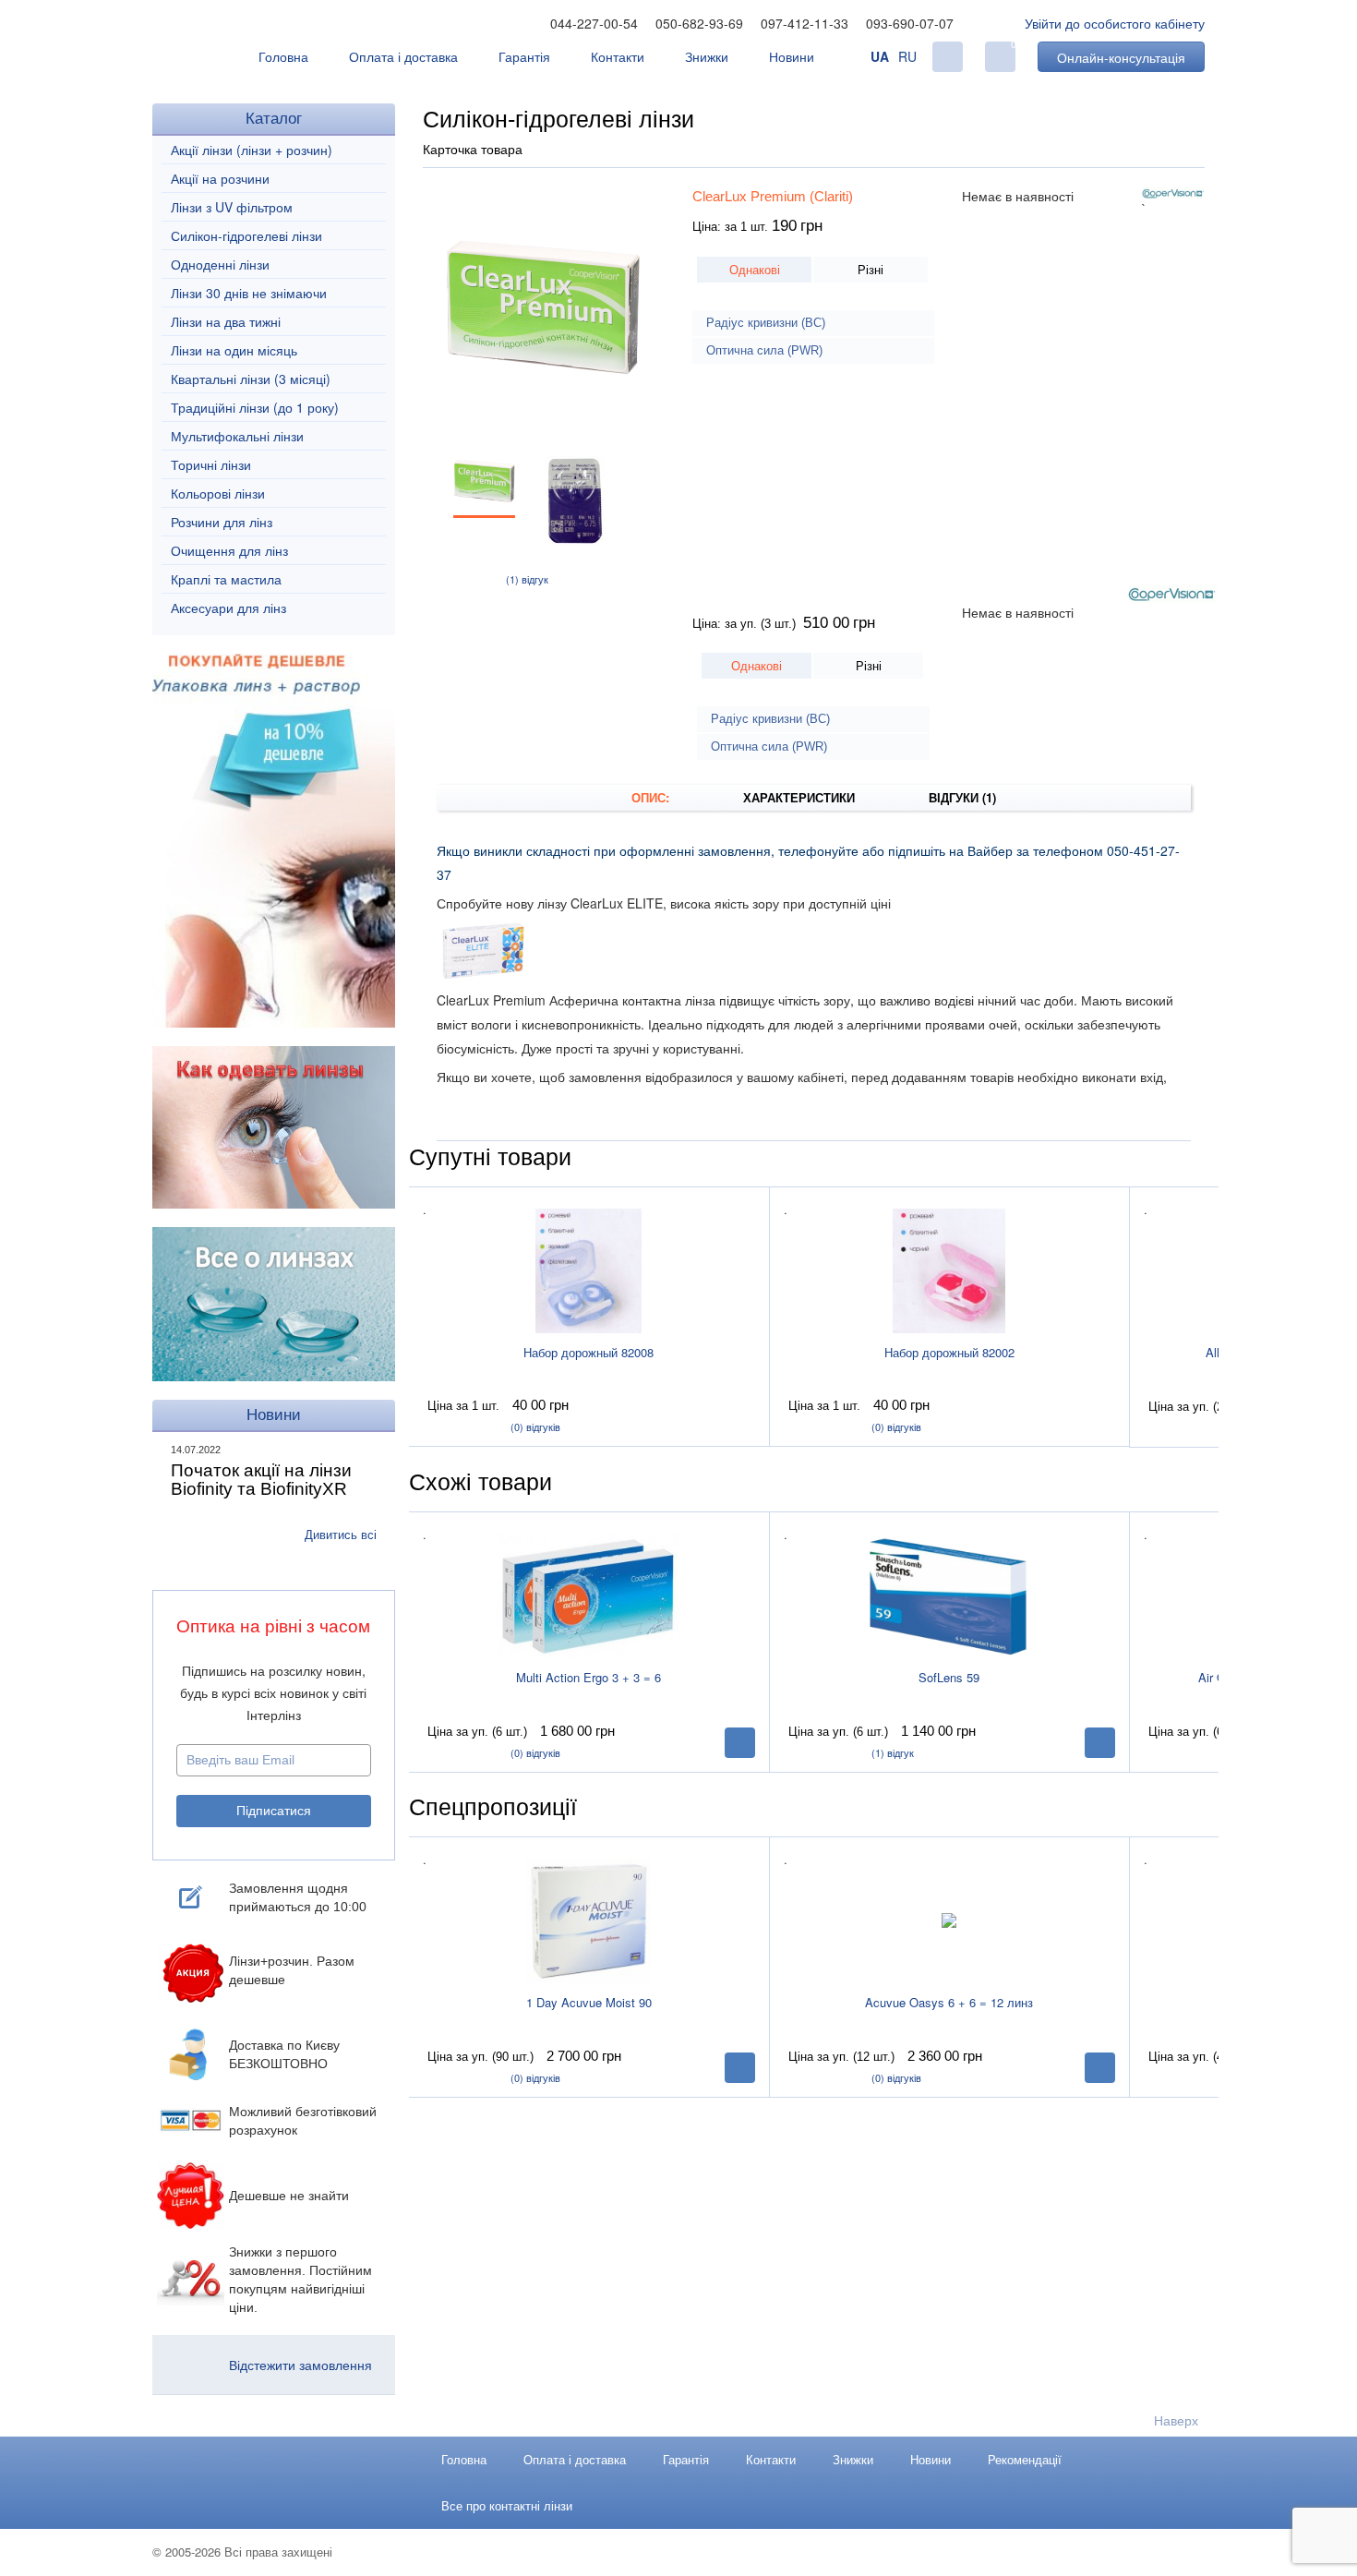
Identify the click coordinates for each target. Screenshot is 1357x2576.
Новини (792, 56)
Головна (283, 56)
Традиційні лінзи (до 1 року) (255, 407)
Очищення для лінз (229, 550)
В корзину (740, 1743)
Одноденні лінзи (220, 264)
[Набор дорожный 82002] (949, 1270)
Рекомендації (1025, 2459)
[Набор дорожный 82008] (589, 1270)
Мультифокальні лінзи (237, 436)
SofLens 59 (949, 1677)
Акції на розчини (220, 178)
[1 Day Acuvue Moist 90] (589, 1920)
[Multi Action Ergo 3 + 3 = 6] (589, 1595)
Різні (871, 269)
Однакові (755, 269)
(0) (535, 1426)
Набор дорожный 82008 (588, 1352)
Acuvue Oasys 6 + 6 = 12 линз (949, 2002)
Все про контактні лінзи (507, 2505)
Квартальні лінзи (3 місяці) (251, 379)
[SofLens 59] (949, 1595)
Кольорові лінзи (218, 493)
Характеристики (799, 797)
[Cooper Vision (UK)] (1173, 193)
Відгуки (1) (962, 797)
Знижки (707, 56)
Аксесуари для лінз (228, 608)
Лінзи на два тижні (226, 321)
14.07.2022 (196, 1450)
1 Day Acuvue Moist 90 (589, 2002)
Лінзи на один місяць (234, 350)
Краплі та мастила (226, 579)
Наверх (1176, 2420)
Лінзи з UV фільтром (232, 207)
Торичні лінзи (211, 464)
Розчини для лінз (222, 522)
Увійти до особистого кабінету (1115, 23)
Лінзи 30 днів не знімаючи (249, 293)
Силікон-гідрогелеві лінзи (246, 235)
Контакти (618, 56)
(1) (527, 579)
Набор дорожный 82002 (949, 1352)
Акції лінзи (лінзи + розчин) (252, 150)
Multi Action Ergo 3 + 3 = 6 (588, 1677)
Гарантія (524, 56)
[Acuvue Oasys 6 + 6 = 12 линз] (949, 1920)
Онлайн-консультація (1121, 57)
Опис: (650, 797)
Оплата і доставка (403, 56)
